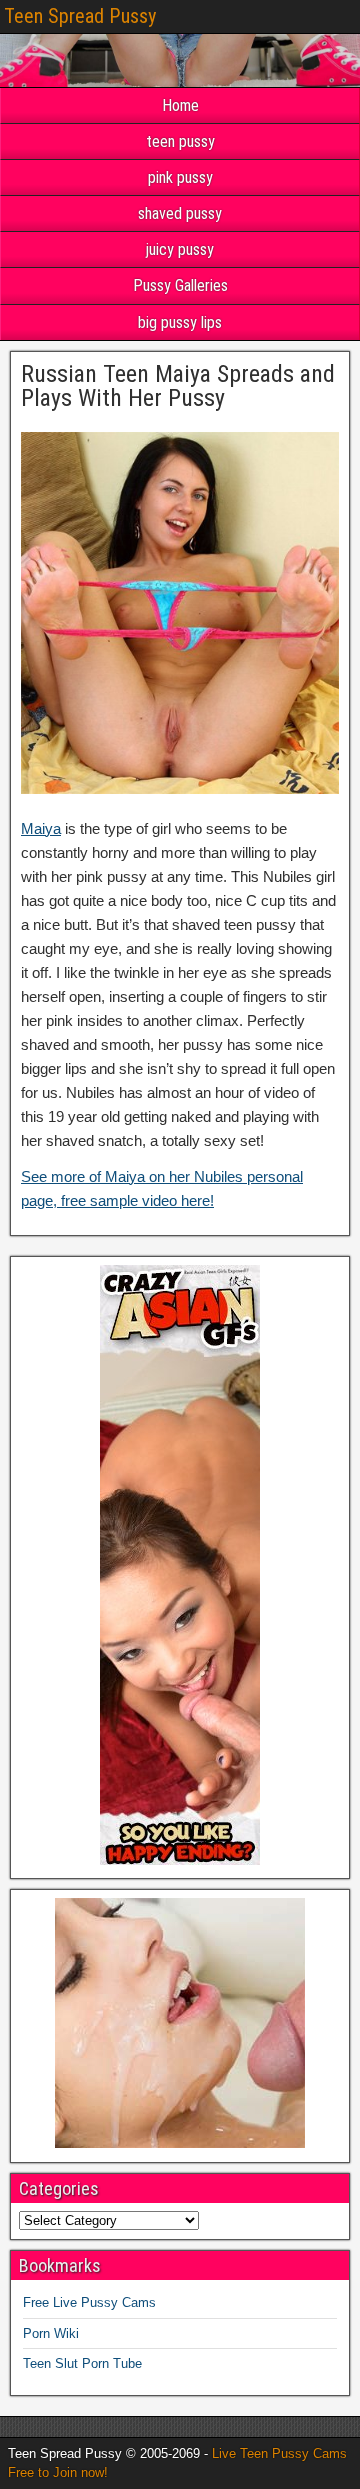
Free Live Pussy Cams (89, 2302)
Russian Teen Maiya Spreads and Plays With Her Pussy (178, 386)
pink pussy (180, 177)
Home (180, 105)
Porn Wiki (51, 2333)
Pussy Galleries (180, 285)
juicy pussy (180, 249)
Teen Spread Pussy (80, 16)
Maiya (41, 828)
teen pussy (180, 141)
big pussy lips (180, 322)
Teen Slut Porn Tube (82, 2363)
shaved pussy (180, 213)
